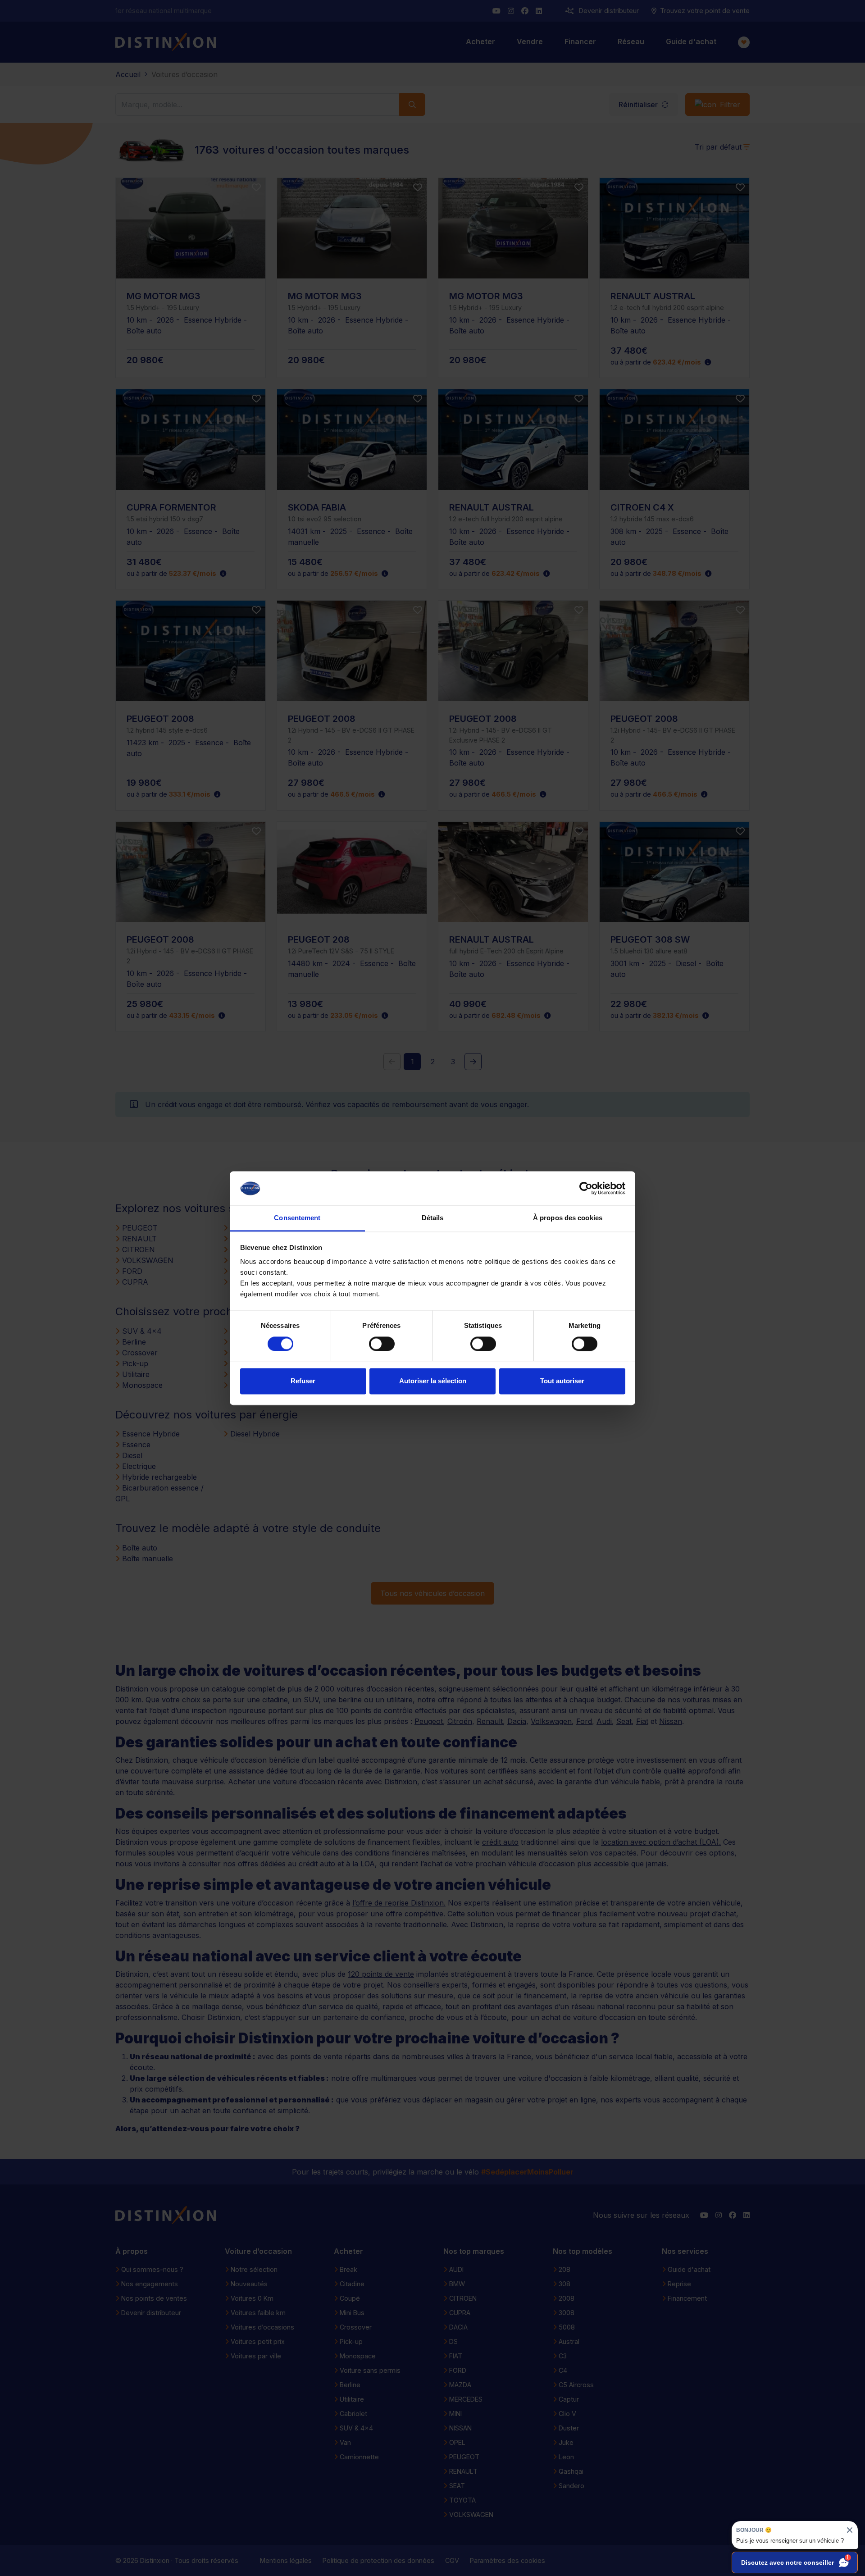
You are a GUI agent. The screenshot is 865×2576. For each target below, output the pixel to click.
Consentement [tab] (297, 1218)
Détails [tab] (433, 1218)
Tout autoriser (562, 1381)
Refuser (303, 1381)
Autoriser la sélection (433, 1381)
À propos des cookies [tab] (568, 1218)
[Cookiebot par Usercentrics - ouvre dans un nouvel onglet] (586, 1188)
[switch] (382, 1344)
